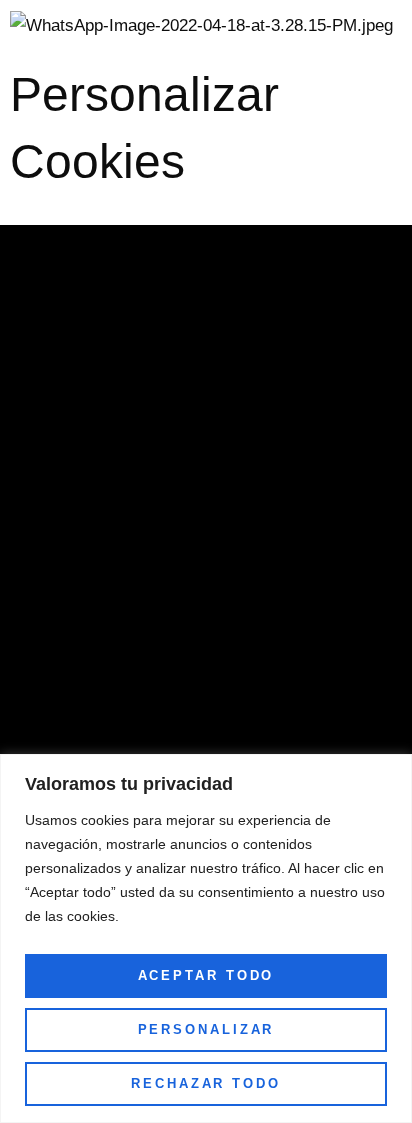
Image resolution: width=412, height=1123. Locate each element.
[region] (206, 938)
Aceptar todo (206, 975)
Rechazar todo (206, 1083)
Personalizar (206, 1029)
